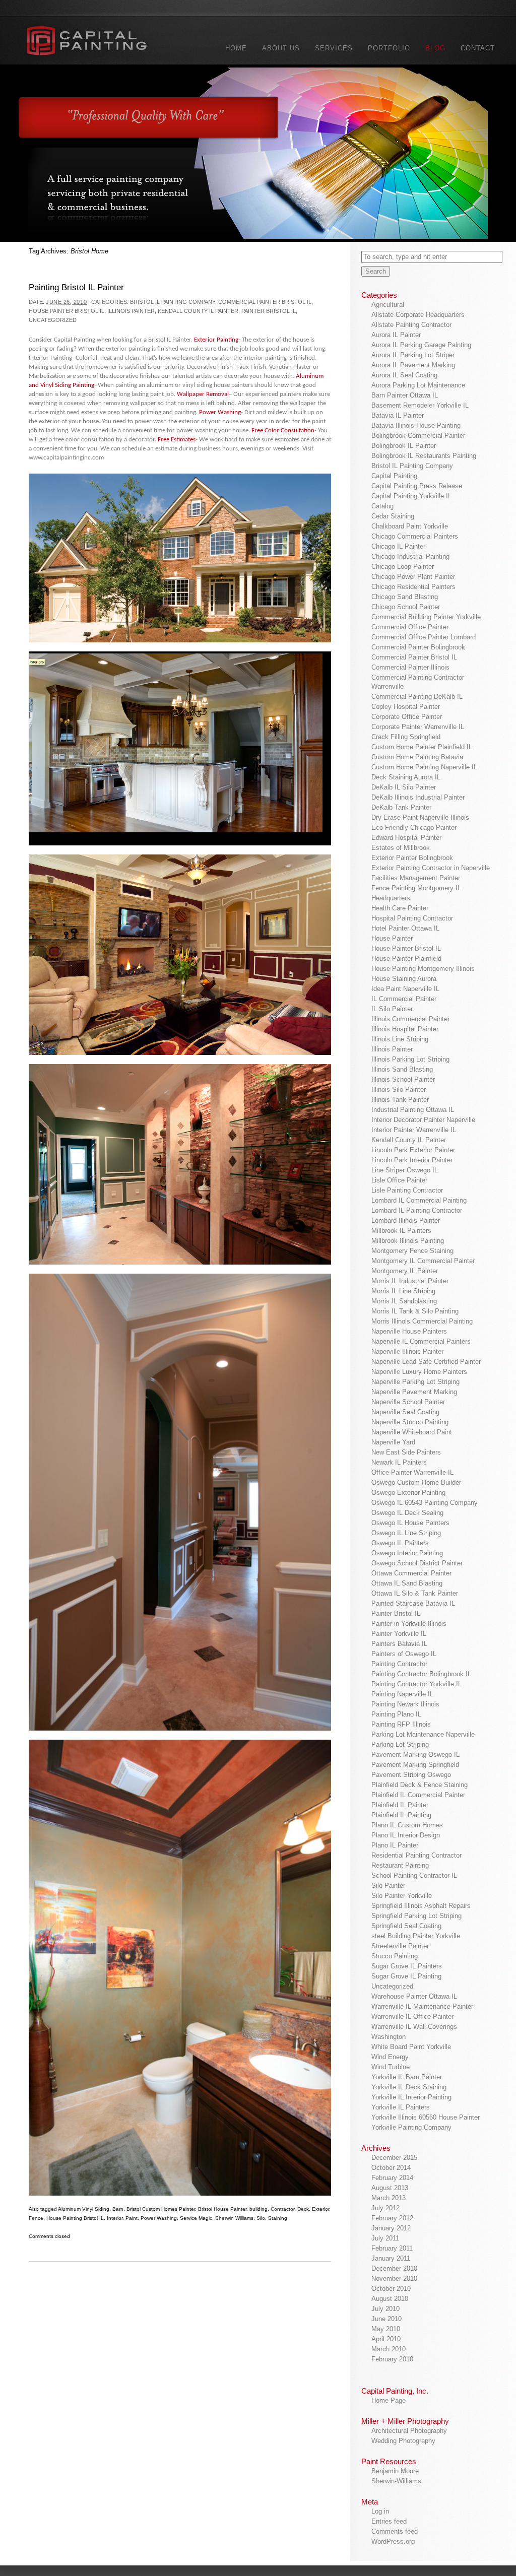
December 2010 (394, 2268)
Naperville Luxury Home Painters (419, 1372)
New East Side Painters (406, 1452)
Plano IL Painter (395, 1845)
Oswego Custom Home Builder (416, 1482)
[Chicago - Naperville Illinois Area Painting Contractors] (99, 43)
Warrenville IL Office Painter (412, 2017)
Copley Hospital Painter (406, 707)
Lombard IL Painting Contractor (417, 1210)
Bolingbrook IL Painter (404, 446)
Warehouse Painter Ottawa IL (414, 1996)
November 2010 (394, 2278)
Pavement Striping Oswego (411, 1775)
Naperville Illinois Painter (407, 1351)
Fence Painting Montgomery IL (416, 888)
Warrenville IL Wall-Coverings (414, 2027)
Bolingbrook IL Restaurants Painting (424, 456)
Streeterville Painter (400, 1946)
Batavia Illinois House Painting (416, 425)
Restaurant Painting (400, 1865)
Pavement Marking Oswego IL (415, 1755)
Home (236, 48)
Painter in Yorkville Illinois (409, 1624)
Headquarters (391, 898)
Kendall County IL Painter (198, 311)
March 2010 (389, 2349)
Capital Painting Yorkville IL (411, 496)
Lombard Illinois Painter (406, 1220)
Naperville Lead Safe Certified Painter (426, 1362)
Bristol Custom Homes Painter (161, 2209)
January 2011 (391, 2258)
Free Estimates (177, 440)
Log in (380, 2511)
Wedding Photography (403, 2441)
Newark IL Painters (399, 1462)
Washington (389, 2037)
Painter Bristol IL (269, 311)
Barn (118, 2209)
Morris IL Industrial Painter (410, 1281)
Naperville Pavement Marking (414, 1392)
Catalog (382, 506)
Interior (115, 2218)
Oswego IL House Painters (410, 1523)
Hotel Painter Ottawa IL (405, 928)
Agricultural (388, 305)
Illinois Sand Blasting (402, 1069)
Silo (261, 2218)
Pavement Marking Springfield (415, 1765)
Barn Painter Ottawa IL (405, 395)
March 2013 (389, 2198)
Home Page (389, 2400)
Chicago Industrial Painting (410, 556)
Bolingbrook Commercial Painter (418, 436)
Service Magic (196, 2218)
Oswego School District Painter (417, 1563)
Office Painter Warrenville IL (412, 1472)
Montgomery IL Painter (405, 1271)
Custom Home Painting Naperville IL (424, 767)
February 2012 (392, 2218)
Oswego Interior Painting (407, 1553)
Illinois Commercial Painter (410, 1019)
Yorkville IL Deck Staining (409, 2087)
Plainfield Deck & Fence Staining (420, 1785)
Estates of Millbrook (401, 848)
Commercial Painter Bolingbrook (418, 647)
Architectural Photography (409, 2431)
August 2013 (390, 2188)
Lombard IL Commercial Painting (419, 1200)
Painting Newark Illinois (405, 1704)
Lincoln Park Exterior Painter (413, 1150)
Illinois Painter (131, 311)
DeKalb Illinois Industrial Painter (418, 797)
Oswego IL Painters (400, 1543)
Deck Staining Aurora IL (406, 777)
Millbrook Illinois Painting (408, 1241)
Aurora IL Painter (396, 335)
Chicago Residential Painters (413, 587)
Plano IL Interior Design (406, 1835)
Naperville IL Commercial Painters (421, 1341)
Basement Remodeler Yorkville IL (420, 405)
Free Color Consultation (283, 431)
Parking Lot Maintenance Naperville (423, 1734)
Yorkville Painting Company (411, 2127)
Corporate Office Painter (407, 717)
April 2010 (386, 2339)
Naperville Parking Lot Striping (415, 1382)
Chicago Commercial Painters (415, 536)
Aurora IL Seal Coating (404, 375)
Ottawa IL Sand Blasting (407, 1583)
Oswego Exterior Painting (408, 1493)
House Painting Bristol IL (75, 2218)
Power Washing (220, 412)
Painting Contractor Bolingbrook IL (421, 1674)
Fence (36, 2218)
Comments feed (395, 2531)
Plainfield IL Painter (400, 1805)
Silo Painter (388, 1886)
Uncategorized (53, 320)
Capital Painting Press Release (417, 486)
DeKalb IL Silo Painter (404, 787)
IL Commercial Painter (404, 999)
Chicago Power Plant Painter (413, 577)
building (259, 2209)
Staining (278, 2218)
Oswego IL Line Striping (406, 1533)
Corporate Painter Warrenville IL (418, 727)
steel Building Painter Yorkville (416, 1936)
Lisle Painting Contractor (407, 1190)
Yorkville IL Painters (401, 2107)
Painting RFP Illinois (401, 1724)
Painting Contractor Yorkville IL (416, 1684)
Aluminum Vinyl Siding (84, 2209)
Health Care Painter (400, 908)
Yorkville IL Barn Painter (407, 2077)
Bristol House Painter (222, 2209)
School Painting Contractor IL (414, 1875)
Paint (132, 2218)
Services (334, 48)
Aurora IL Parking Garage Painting (421, 345)
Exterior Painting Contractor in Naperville (431, 868)
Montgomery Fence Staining (412, 1251)
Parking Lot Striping (400, 1744)
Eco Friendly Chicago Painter (414, 828)
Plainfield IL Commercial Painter (418, 1795)
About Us (281, 48)
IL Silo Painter (392, 1009)
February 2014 (392, 2178)
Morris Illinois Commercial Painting (422, 1321)
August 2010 (390, 2299)
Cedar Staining (393, 516)
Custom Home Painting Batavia (417, 757)
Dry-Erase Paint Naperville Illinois (420, 817)
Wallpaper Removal (203, 394)
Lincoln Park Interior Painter (412, 1160)
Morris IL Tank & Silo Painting (415, 1311)
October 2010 (391, 2289)
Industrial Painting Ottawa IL (413, 1110)
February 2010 (392, 2359)
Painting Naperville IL (402, 1694)
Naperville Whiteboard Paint (412, 1432)
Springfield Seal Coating (406, 1926)
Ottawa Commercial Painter (411, 1573)
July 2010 (385, 2309)
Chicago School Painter (406, 607)
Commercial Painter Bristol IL (265, 302)
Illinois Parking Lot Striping (410, 1059)
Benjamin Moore (395, 2471)
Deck (303, 2209)
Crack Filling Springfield (406, 737)
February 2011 (392, 2248)
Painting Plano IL (396, 1714)
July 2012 (385, 2208)
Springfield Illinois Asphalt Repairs (421, 1906)
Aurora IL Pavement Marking (413, 365)
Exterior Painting (216, 340)
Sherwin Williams (234, 2218)
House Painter (392, 938)
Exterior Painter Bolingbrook (412, 858)
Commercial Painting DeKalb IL (417, 697)
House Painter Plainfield (406, 959)
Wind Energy (390, 2057)
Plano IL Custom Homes (407, 1825)
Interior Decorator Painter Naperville (423, 1120)
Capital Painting (394, 476)
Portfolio (389, 48)
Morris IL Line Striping (403, 1291)
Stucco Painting (395, 1956)
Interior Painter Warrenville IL (414, 1130)
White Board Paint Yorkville (411, 2047)
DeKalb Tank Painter (401, 807)
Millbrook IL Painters (401, 1231)
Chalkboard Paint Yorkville (410, 526)
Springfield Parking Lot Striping (416, 1916)
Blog (435, 48)
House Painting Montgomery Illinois (423, 969)
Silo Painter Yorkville (402, 1896)
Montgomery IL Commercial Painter (423, 1261)
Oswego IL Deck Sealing (407, 1513)
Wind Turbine (391, 2067)
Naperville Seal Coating (405, 1412)
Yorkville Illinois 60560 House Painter (426, 2117)
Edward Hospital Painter (406, 838)
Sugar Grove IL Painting (406, 1976)
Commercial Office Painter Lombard (424, 637)
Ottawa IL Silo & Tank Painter (415, 1593)
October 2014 (391, 2168)
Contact (478, 48)
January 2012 (391, 2228)
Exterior (320, 2209)
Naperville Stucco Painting (410, 1422)
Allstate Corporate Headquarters (418, 315)
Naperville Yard (393, 1442)
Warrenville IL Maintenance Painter (422, 2006)
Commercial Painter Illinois (410, 667)
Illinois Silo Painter (399, 1089)
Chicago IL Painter (398, 546)
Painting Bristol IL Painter (76, 287)
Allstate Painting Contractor (411, 325)
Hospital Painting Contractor (412, 918)
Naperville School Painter (408, 1402)
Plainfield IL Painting (401, 1815)
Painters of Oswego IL (404, 1654)
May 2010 (386, 2329)
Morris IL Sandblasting (404, 1301)
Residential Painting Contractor (416, 1855)
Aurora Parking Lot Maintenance (418, 385)
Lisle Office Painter (399, 1180)
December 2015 (394, 2158)
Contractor (282, 2209)
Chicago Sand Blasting (405, 597)
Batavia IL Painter (398, 415)
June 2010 (386, 2319)
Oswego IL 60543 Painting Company (425, 1503)
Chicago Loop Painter (403, 567)
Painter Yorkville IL (399, 1634)
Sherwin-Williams (396, 2481)
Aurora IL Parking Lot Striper (413, 355)
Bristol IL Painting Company (173, 302)
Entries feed (389, 2521)
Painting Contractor (399, 1664)
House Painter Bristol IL (67, 311)
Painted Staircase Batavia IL (413, 1603)
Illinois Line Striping (400, 1039)
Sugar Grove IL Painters (407, 1966)
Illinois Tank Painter (400, 1100)
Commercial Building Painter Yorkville (426, 617)
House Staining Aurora (404, 979)
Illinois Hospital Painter (405, 1029)
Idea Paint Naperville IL (405, 989)
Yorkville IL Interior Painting (411, 2097)
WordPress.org (393, 2541)
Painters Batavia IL (399, 1644)
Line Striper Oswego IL (405, 1170)
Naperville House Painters (409, 1331)
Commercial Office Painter (410, 627)
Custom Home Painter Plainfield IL (422, 747)
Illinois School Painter (403, 1079)
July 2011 (385, 2238)
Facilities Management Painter (416, 878)
